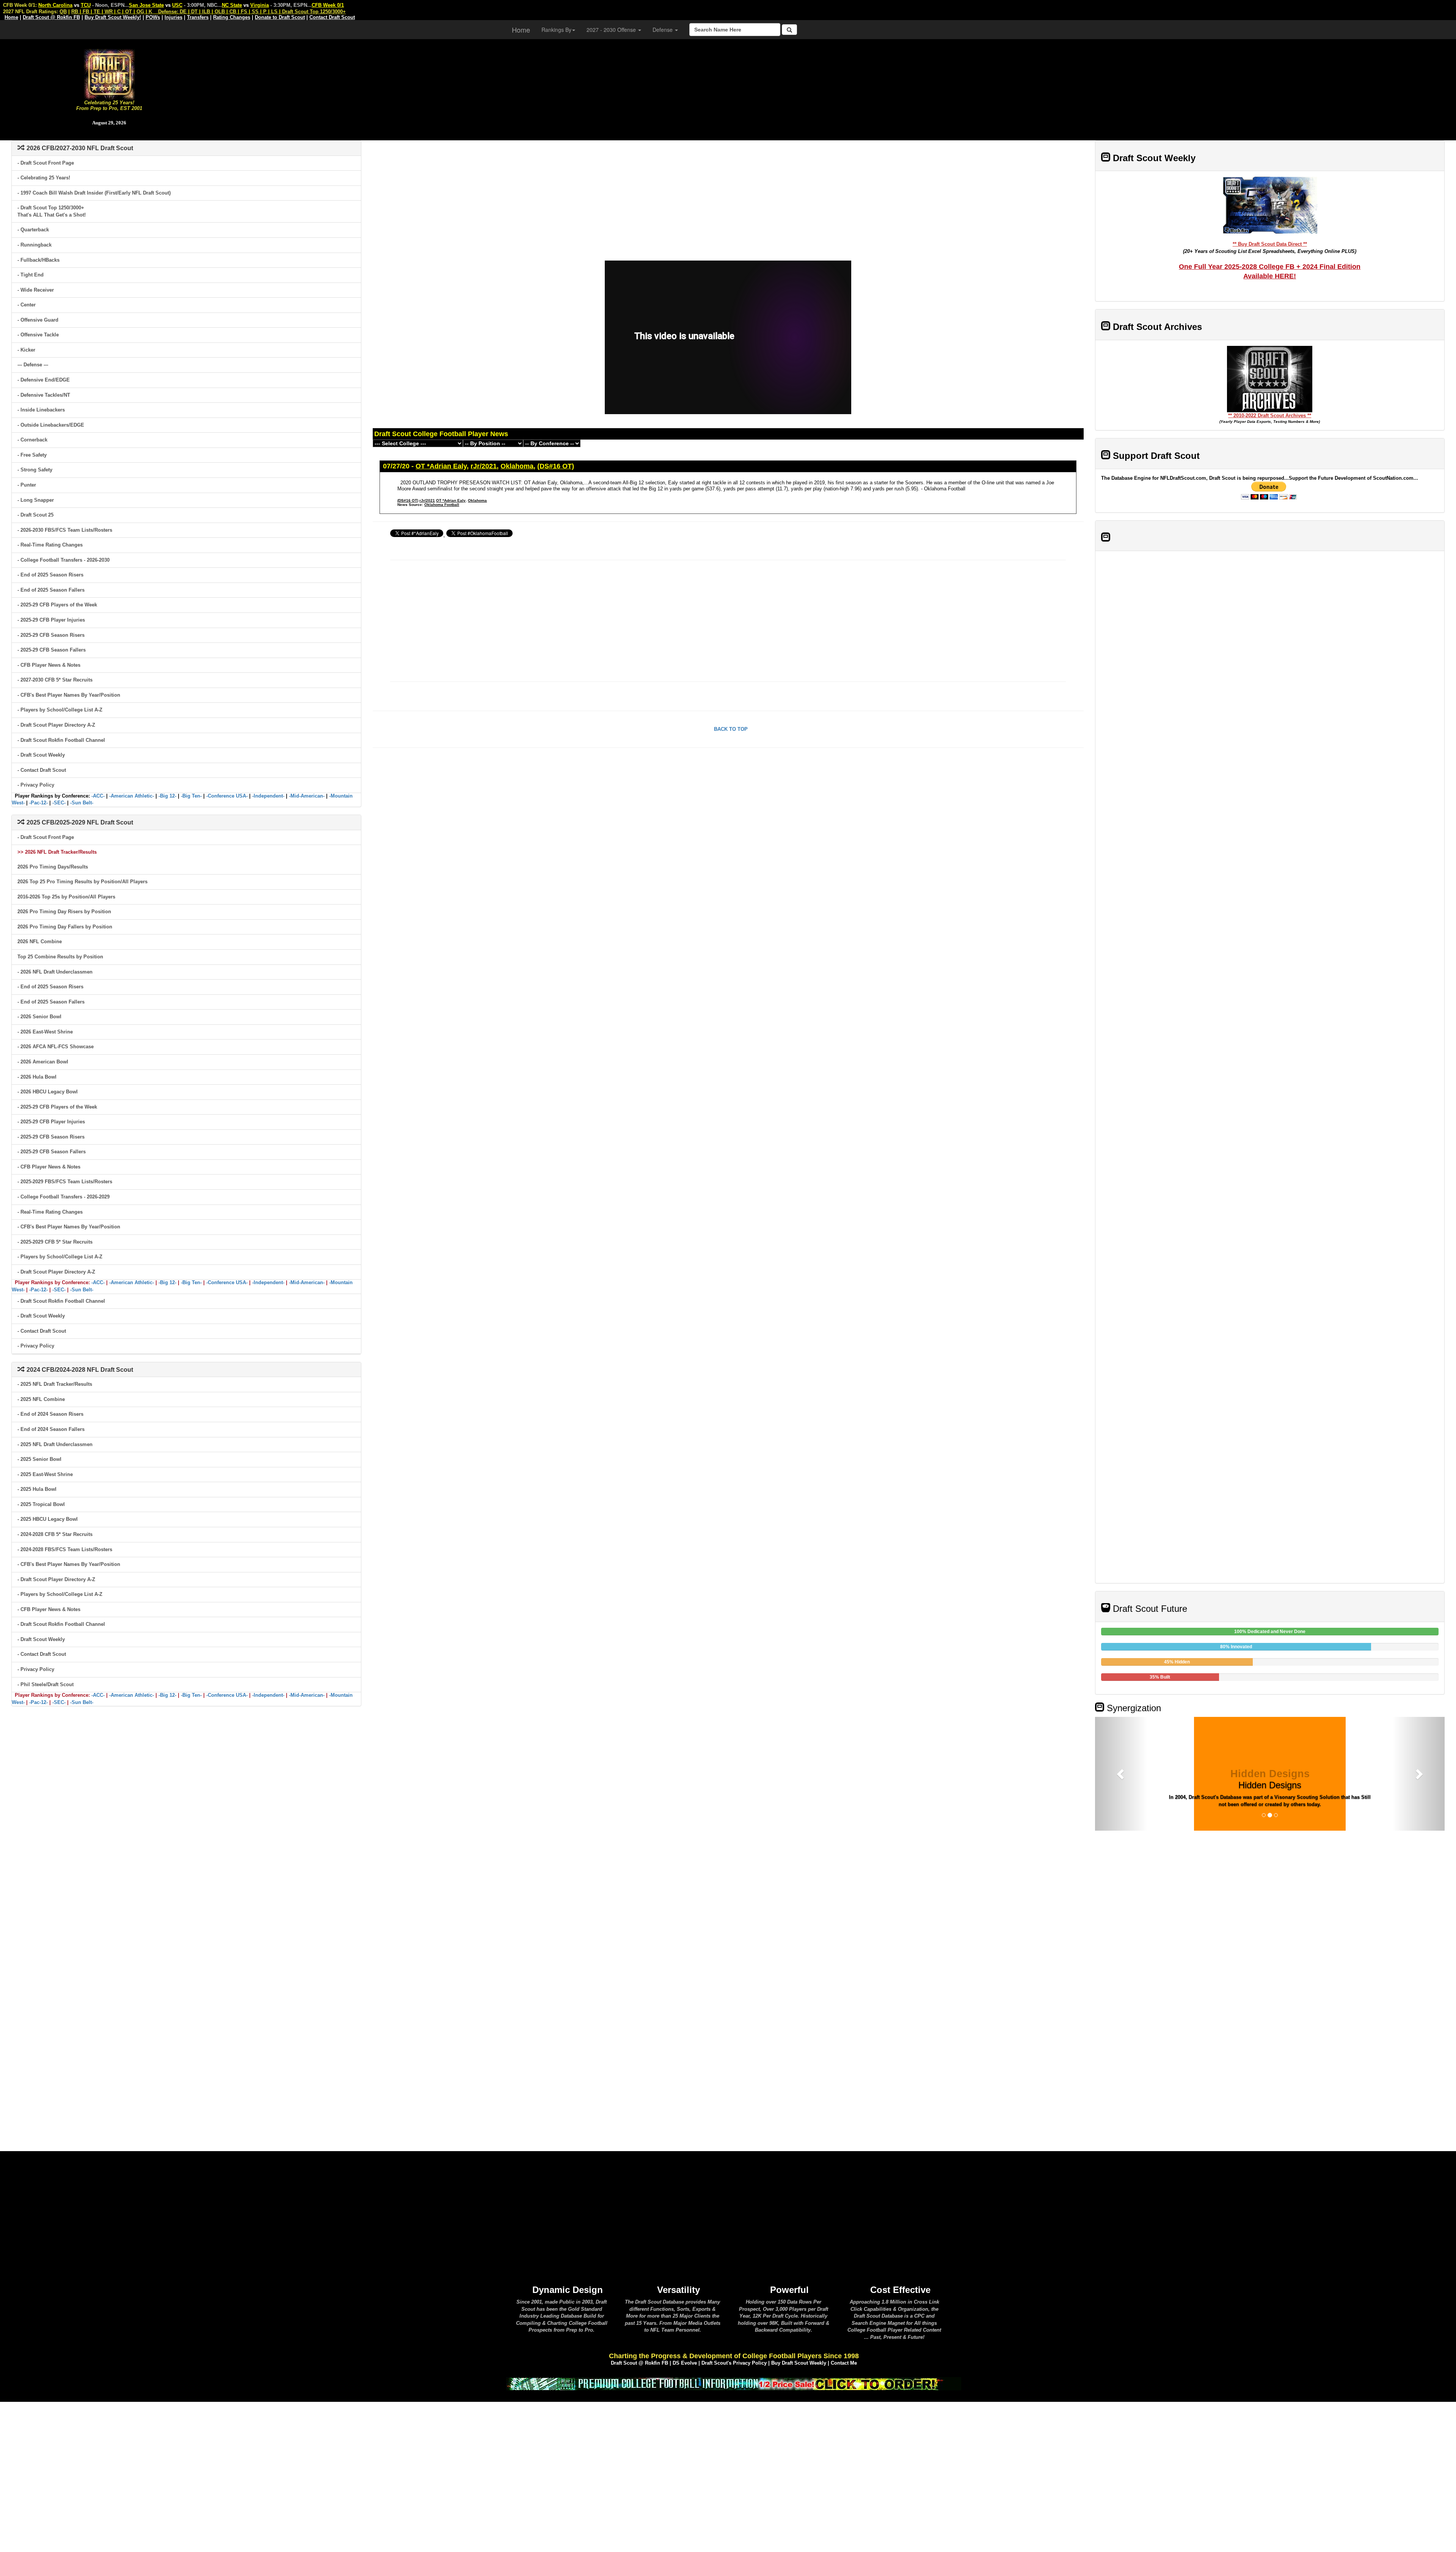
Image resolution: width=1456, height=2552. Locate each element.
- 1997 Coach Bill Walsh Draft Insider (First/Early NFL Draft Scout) (94, 193)
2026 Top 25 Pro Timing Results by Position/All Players (82, 882)
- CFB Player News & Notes (49, 665)
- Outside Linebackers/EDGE (51, 425)
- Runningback (35, 245)
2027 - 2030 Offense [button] (612, 30)
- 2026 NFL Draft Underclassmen (55, 972)
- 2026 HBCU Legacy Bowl (48, 1092)
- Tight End (31, 275)
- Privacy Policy (36, 785)
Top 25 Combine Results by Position (60, 957)
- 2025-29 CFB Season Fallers (52, 650)
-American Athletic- (132, 796)
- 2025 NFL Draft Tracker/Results (55, 1384)
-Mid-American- (307, 796)
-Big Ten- (191, 796)
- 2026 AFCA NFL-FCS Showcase (56, 1047)
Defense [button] (663, 30)
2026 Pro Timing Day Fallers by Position (65, 927)
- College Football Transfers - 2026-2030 (64, 560)
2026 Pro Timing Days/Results (53, 867)
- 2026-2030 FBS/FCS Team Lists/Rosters (65, 530)
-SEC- (59, 803)
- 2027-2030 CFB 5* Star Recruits (55, 680)
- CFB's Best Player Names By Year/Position (69, 695)
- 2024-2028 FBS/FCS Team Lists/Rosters (65, 1549)
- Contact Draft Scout (42, 770)
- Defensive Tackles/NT (44, 395)
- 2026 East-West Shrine (45, 1032)
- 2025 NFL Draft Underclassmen (55, 1444)
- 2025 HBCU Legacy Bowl (48, 1519)
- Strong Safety (35, 470)
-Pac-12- (38, 803)
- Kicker (26, 350)
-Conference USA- (227, 796)
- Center (27, 305)
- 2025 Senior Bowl (39, 1459)
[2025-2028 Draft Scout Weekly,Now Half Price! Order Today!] (734, 2383)
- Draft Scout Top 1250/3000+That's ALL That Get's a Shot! (52, 211)
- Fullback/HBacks (38, 260)
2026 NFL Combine (40, 941)
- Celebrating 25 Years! (44, 178)
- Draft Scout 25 (35, 515)
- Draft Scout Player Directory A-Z (56, 725)
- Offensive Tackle (38, 335)
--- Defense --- (33, 365)
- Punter (27, 485)
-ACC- (98, 796)
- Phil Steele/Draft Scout (45, 1684)
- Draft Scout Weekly (41, 755)
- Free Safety (32, 455)
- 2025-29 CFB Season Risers (51, 635)
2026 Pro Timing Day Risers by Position (64, 912)
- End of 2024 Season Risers (50, 1414)
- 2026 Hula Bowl (37, 1077)
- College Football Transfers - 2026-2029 (64, 1197)
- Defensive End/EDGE (44, 380)
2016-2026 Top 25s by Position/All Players (66, 897)
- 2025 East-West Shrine (45, 1474)
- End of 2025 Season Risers (50, 575)
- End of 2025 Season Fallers (51, 590)
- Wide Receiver (36, 290)
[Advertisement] (837, 87)
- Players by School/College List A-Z (60, 710)
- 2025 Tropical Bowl (41, 1504)
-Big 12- (167, 796)
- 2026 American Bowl (43, 1062)
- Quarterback (33, 230)
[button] (1121, 1774)
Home (521, 30)
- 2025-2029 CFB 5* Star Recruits (55, 1242)
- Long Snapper (36, 500)
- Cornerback (32, 440)
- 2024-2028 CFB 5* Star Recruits (55, 1534)
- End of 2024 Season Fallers (51, 1429)
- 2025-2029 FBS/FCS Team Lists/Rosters (65, 1182)
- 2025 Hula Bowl (37, 1489)
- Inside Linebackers (41, 410)
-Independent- (268, 796)
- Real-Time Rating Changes (50, 545)
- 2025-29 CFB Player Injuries (51, 620)
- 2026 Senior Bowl (39, 1017)
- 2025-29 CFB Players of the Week (57, 605)
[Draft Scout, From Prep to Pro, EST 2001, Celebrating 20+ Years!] (109, 73)
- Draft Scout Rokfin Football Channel (61, 740)
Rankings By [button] (556, 30)
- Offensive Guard (38, 320)
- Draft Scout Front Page (46, 163)
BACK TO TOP (731, 729)
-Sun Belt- (82, 803)
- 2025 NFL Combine (41, 1399)
